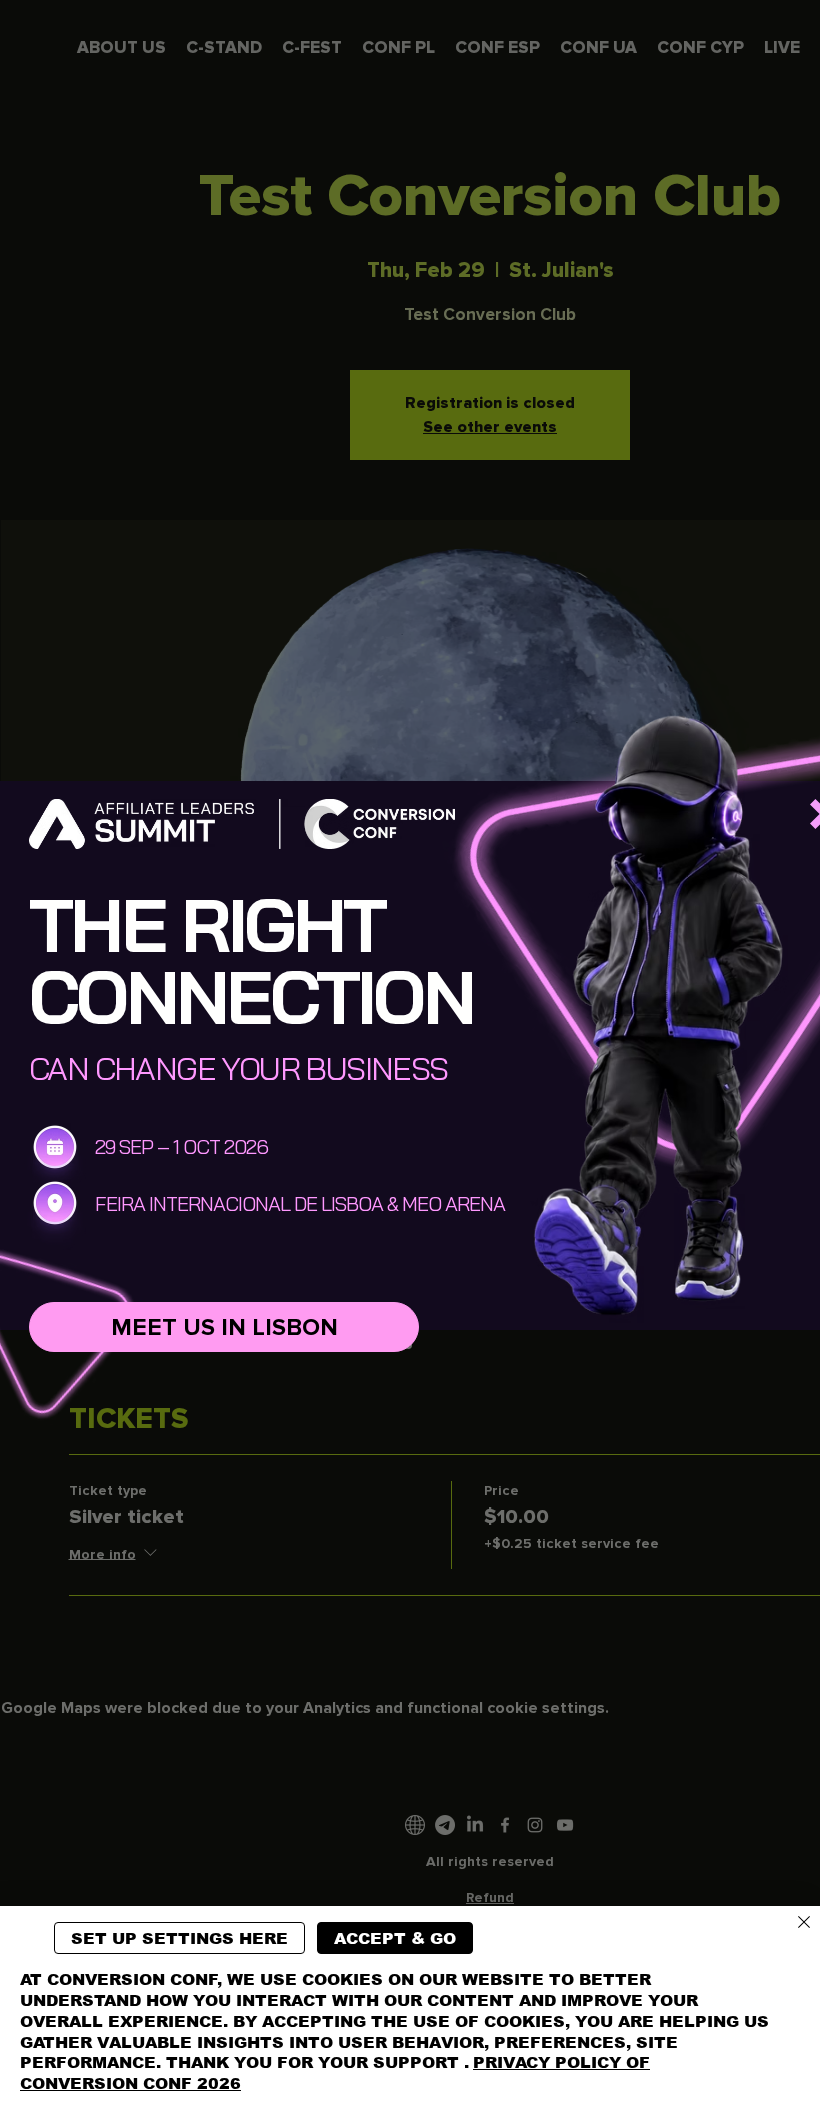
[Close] (804, 1923)
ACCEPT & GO (395, 1938)
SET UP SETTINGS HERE (179, 1938)
